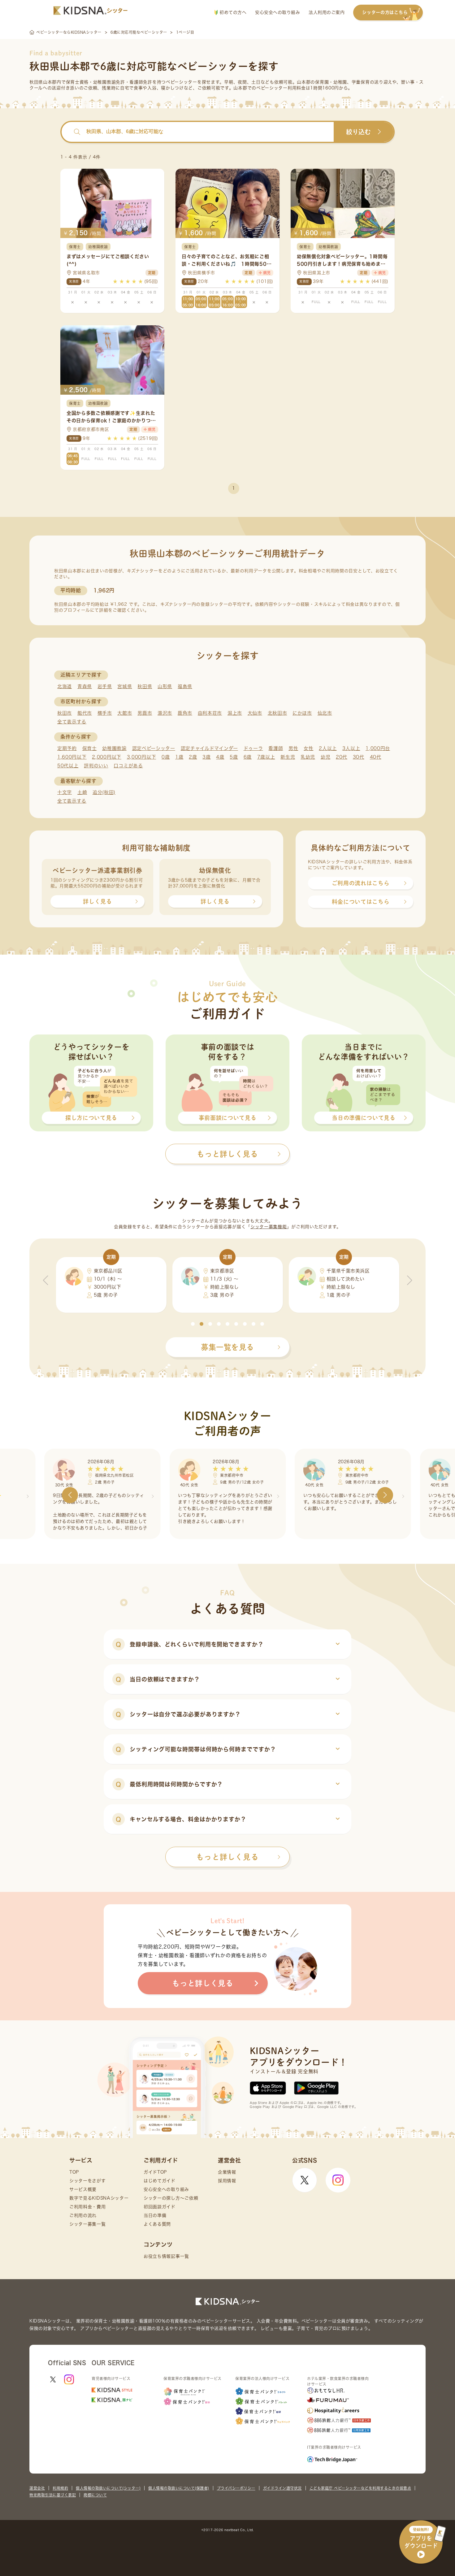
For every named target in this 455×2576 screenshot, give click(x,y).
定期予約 (67, 748)
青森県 (85, 686)
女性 (308, 748)
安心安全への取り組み (277, 12)
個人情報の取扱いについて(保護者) (179, 2488)
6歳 (248, 757)
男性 (293, 748)
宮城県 (125, 686)
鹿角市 (185, 713)
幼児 (325, 757)
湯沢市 (165, 713)
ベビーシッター (182, 82)
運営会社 (37, 2488)
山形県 (165, 686)
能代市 (85, 713)
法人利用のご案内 (327, 12)
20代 (342, 757)
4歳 (220, 757)
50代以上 (68, 766)
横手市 (105, 713)
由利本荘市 (210, 713)
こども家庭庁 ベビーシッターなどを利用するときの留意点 (360, 2488)
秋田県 (145, 686)
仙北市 (325, 713)
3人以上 (351, 748)
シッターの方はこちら (385, 12)
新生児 (288, 757)
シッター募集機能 (269, 1227)
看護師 (276, 748)
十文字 (65, 792)
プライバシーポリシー (236, 2488)
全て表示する (72, 722)
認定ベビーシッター (154, 748)
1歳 (179, 757)
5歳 (234, 757)
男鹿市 (145, 713)
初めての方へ (232, 12)
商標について (95, 2495)
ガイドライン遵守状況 (282, 2488)
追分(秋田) (104, 792)
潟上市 (235, 713)
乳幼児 (308, 757)
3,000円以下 (142, 757)
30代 (359, 757)
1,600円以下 (72, 757)
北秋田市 (277, 713)
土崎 (82, 792)
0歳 (166, 757)
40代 (376, 757)
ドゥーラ (253, 748)
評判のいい (96, 766)
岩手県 (105, 686)
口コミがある (128, 766)
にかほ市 (302, 713)
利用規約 (60, 2488)
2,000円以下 (107, 757)
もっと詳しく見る (227, 1857)
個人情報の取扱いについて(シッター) (108, 2488)
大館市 (125, 713)
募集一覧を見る (227, 1347)
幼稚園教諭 (114, 748)
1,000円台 (378, 748)
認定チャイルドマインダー (209, 748)
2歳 (193, 757)
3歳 (206, 757)
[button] (193, 1324)
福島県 (185, 686)
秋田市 (65, 713)
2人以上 (328, 748)
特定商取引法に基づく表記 (53, 2495)
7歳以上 (266, 757)
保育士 (90, 748)
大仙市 (255, 713)
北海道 (65, 686)
